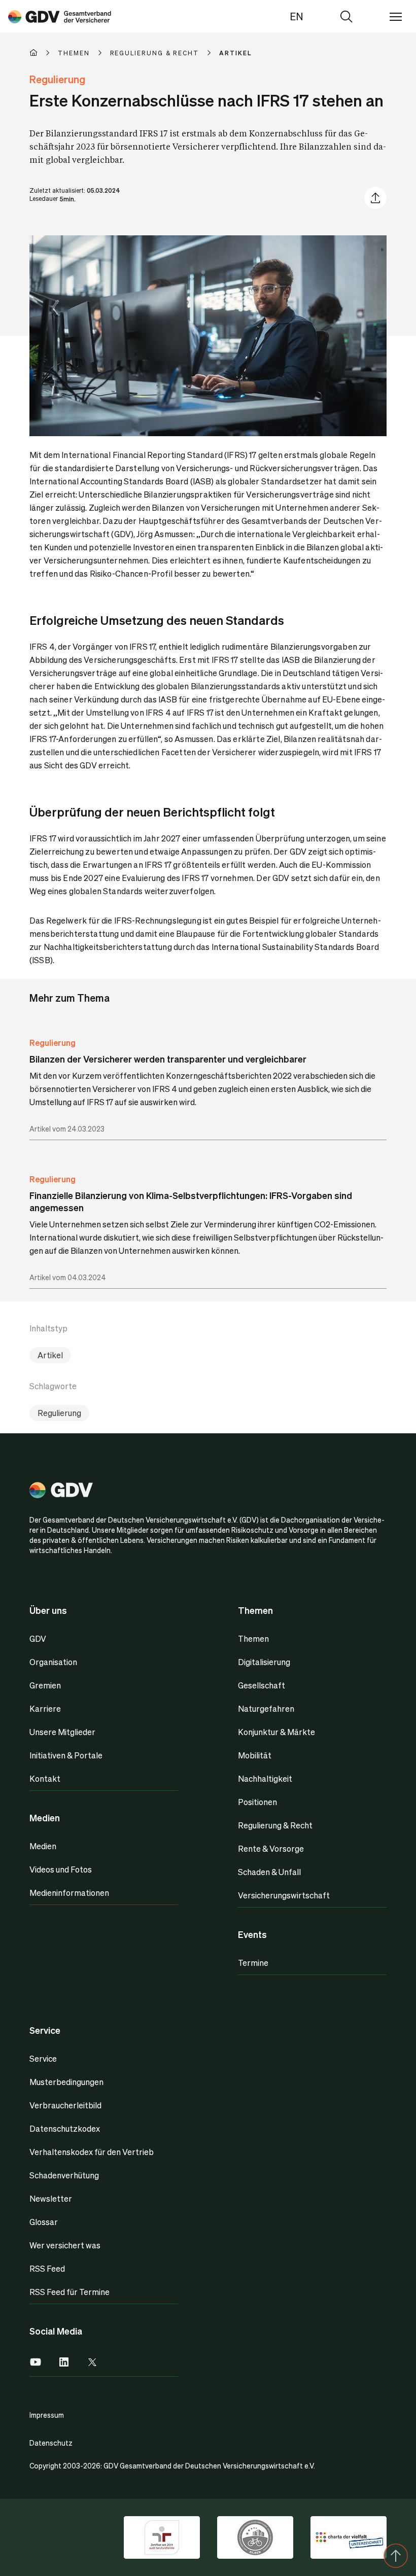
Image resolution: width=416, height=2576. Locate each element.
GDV (38, 1638)
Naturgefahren (266, 1708)
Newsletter (51, 2198)
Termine (253, 1963)
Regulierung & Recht (275, 1825)
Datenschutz (51, 2443)
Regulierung (53, 1043)
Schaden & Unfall (269, 1872)
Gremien (45, 1685)
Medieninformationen (69, 1893)
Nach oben (396, 2556)
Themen (253, 1638)
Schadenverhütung (64, 2175)
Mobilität (255, 1755)
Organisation (53, 1662)
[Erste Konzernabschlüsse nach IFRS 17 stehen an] (60, 16)
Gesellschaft (262, 1685)
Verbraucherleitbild (65, 2105)
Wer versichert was (65, 2245)
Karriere (45, 1708)
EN (297, 16)
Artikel (50, 1355)
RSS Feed (47, 2268)
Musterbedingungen (66, 2082)
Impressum (47, 2415)
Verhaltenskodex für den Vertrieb (92, 2152)
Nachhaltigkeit (265, 1778)
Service (43, 2058)
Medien (43, 1846)
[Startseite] (44, 53)
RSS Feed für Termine (70, 2292)
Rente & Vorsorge (271, 1848)
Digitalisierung (264, 1662)
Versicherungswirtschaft (284, 1895)
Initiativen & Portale (66, 1755)
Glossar (44, 2222)
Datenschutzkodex (65, 2128)
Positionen (257, 1802)
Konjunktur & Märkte (276, 1732)
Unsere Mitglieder (62, 1732)
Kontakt (45, 1778)
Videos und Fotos (61, 1869)
